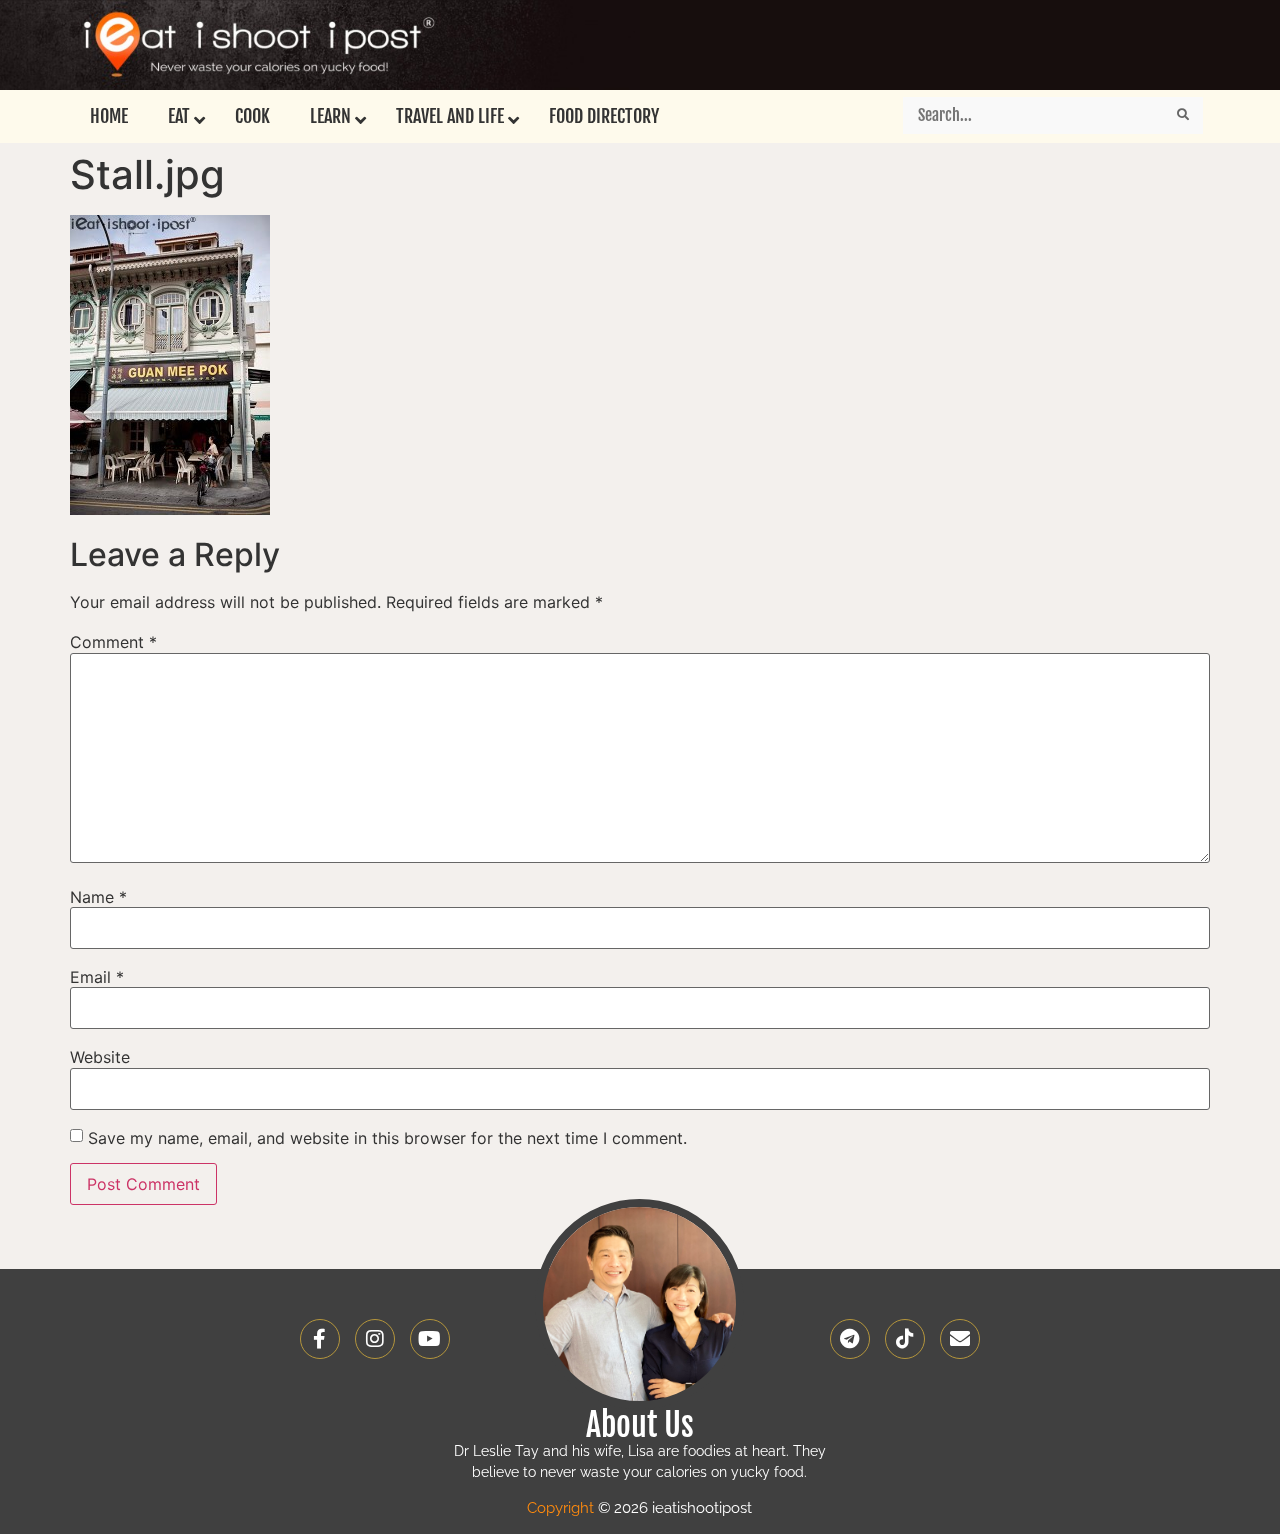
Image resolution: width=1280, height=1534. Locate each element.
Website (100, 1057)
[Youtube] (430, 1339)
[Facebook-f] (320, 1339)
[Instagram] (375, 1339)
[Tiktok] (905, 1339)
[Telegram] (850, 1339)
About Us (640, 1425)
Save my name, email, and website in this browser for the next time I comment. (387, 1138)
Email (97, 977)
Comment (113, 642)
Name (98, 897)
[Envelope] (960, 1339)
